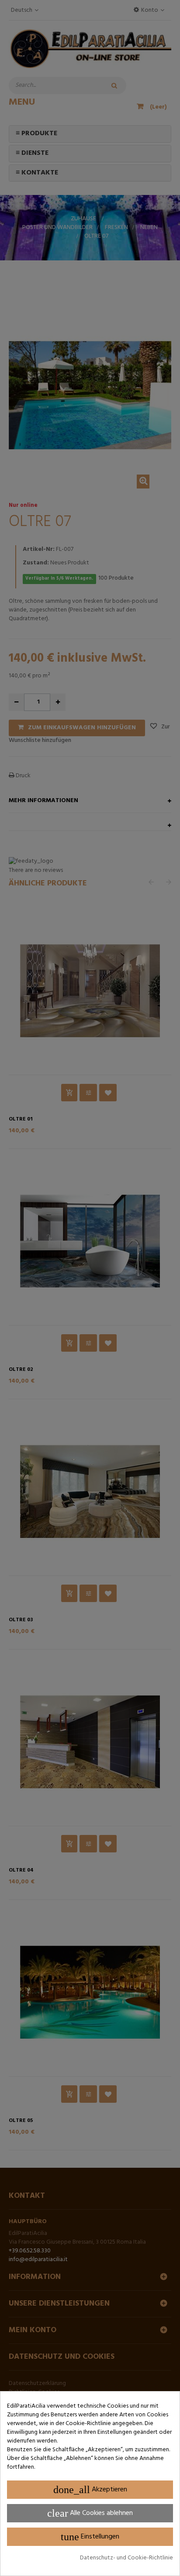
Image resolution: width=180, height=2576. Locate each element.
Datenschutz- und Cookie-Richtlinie (126, 2558)
